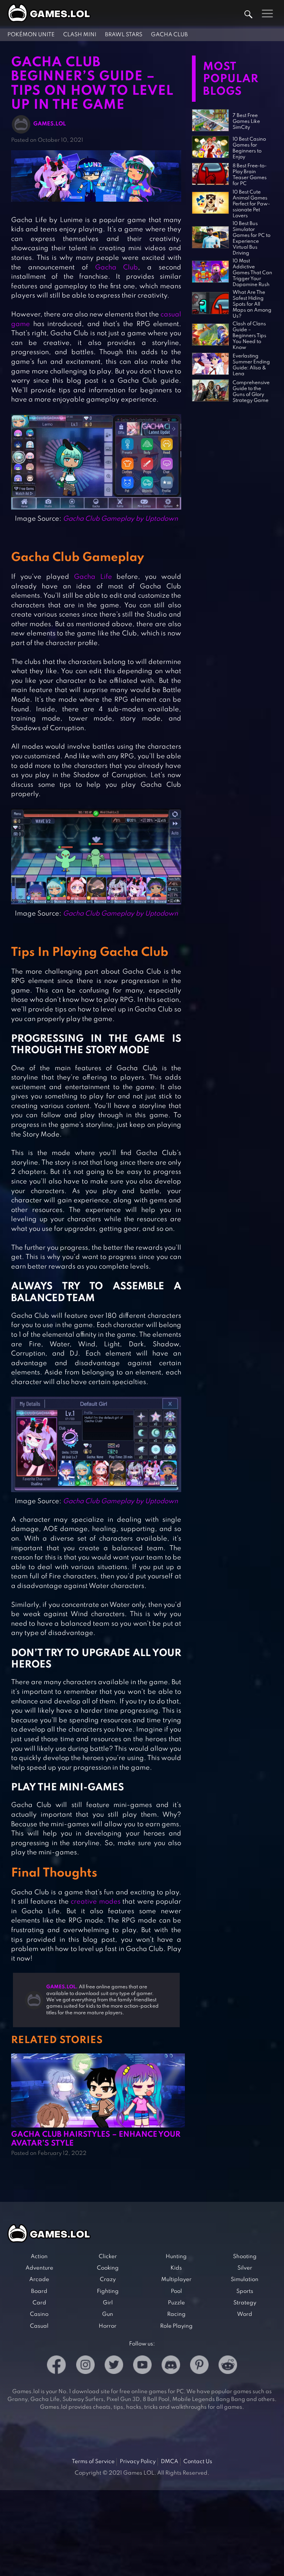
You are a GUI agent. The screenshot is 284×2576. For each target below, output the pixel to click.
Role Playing (176, 2326)
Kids (176, 2268)
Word (245, 2314)
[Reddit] (228, 2366)
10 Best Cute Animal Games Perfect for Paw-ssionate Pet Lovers (251, 204)
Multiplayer (176, 2280)
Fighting (108, 2291)
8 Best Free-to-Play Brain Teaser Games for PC (250, 175)
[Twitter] (114, 2366)
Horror (108, 2326)
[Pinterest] (199, 2366)
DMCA (170, 2462)
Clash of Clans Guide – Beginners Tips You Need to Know (249, 336)
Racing (176, 2314)
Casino (39, 2314)
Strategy (245, 2303)
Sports (245, 2291)
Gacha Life (93, 577)
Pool (176, 2291)
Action (39, 2257)
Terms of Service (93, 2462)
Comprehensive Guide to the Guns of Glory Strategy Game (251, 392)
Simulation (245, 2280)
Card (39, 2303)
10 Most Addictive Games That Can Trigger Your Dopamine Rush (252, 273)
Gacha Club (169, 35)
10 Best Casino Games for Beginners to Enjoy (249, 148)
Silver (245, 2268)
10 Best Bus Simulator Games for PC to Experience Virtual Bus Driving (251, 239)
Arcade (39, 2280)
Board (39, 2291)
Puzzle (176, 2303)
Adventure (39, 2268)
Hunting (176, 2257)
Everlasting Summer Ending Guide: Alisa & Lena (251, 365)
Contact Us (198, 2462)
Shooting (245, 2257)
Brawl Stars (124, 35)
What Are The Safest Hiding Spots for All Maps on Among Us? (252, 304)
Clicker (108, 2257)
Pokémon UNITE (31, 35)
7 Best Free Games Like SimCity (246, 122)
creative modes (96, 1902)
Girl (108, 2303)
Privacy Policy (138, 2462)
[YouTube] (142, 2366)
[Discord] (171, 2366)
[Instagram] (85, 2366)
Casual (39, 2326)
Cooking (108, 2268)
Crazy (108, 2280)
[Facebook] (56, 2366)
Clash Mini (80, 35)
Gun (108, 2314)
